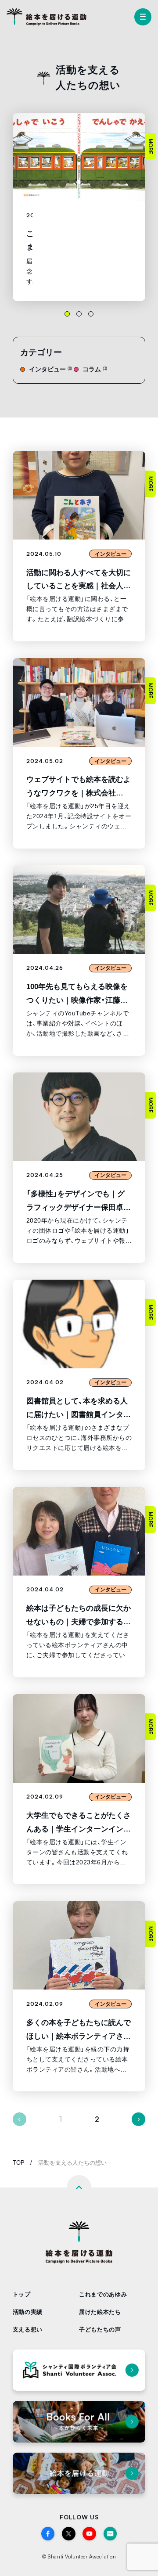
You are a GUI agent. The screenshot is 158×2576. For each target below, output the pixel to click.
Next (138, 2119)
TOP (19, 2163)
